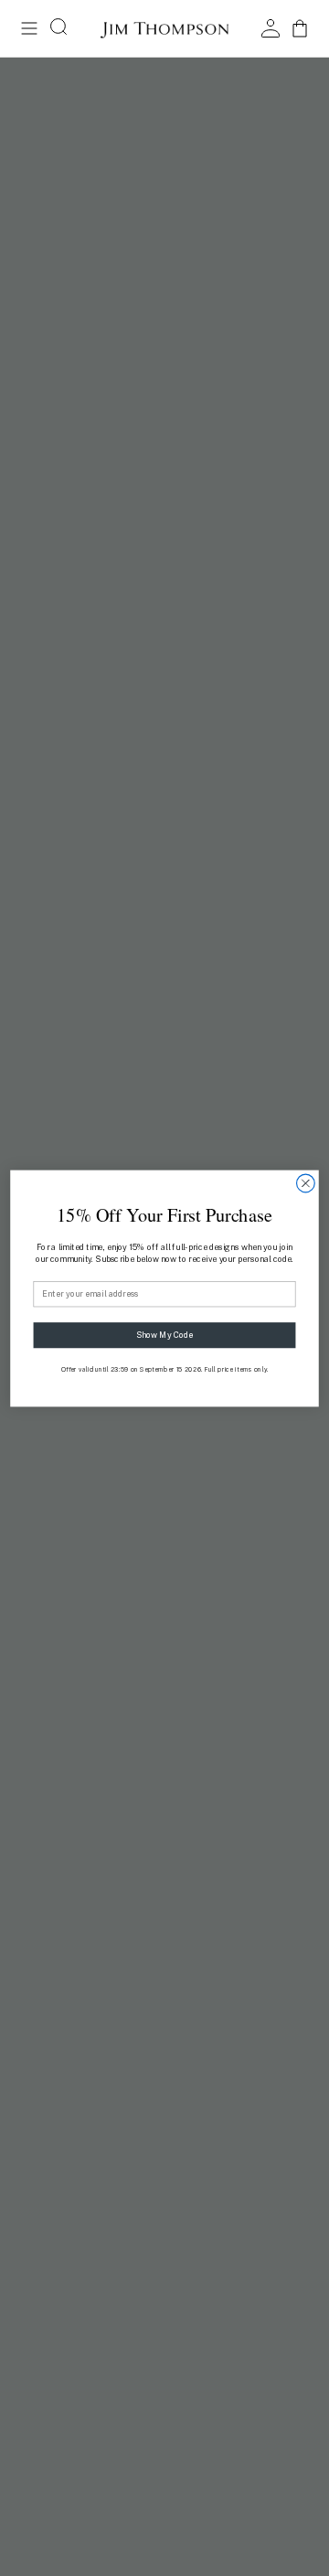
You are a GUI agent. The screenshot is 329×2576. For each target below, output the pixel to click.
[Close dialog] (306, 1183)
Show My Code (164, 1335)
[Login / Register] (271, 28)
